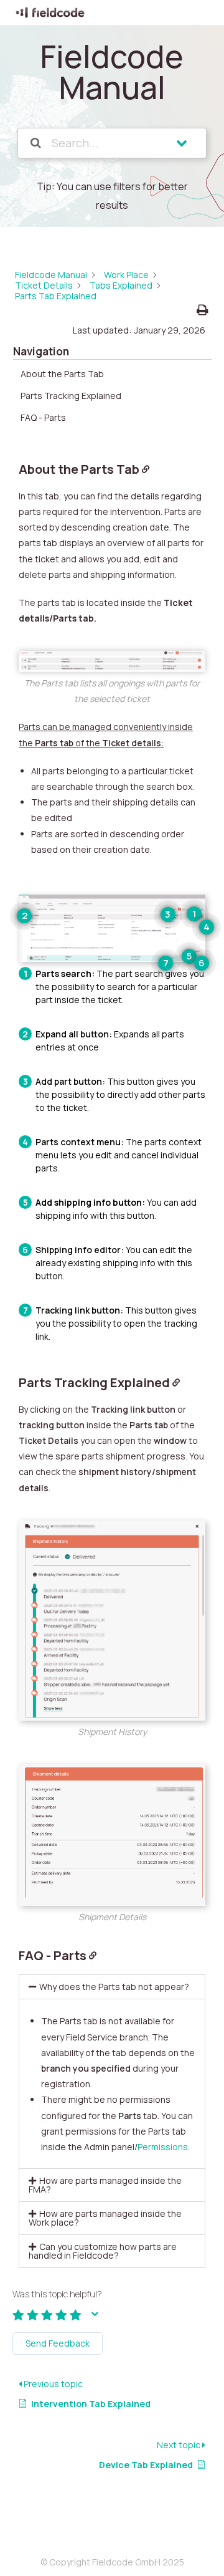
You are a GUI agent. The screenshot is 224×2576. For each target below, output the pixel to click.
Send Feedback (58, 2343)
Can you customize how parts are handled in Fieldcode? (103, 2251)
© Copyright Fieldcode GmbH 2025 (112, 2562)
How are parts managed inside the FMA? (105, 2185)
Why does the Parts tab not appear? (114, 1987)
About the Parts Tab (62, 374)
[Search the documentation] (36, 143)
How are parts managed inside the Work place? (105, 2218)
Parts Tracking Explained (71, 396)
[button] (112, 1987)
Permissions (163, 2147)
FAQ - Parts (43, 417)
